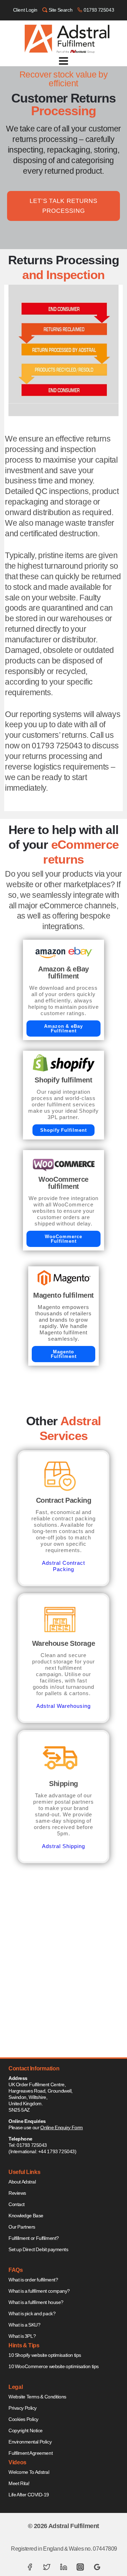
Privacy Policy (23, 2408)
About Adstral (22, 2182)
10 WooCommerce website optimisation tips (54, 2366)
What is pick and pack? (32, 2314)
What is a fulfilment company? (39, 2291)
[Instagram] (80, 2567)
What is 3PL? (22, 2336)
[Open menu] (64, 61)
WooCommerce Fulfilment (64, 1239)
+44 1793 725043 (56, 2151)
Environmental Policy (30, 2442)
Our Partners (22, 2227)
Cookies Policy (23, 2419)
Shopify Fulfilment (64, 1130)
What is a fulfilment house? (36, 2302)
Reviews (17, 2193)
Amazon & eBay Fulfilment (64, 1028)
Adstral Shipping (63, 1846)
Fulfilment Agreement (31, 2453)
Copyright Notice (26, 2430)
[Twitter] (47, 2567)
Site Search (61, 10)
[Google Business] (97, 2567)
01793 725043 (99, 10)
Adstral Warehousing (63, 1706)
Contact (17, 2204)
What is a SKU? (25, 2325)
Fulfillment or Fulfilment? (34, 2238)
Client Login (25, 10)
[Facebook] (30, 2567)
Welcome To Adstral (29, 2472)
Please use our (46, 2127)
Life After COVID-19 (29, 2495)
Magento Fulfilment (64, 1354)
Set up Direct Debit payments (38, 2249)
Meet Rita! (19, 2483)
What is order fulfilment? (33, 2280)
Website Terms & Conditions (37, 2397)
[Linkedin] (64, 2567)
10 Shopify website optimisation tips (45, 2355)
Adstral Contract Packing (63, 1566)
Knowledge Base (26, 2216)
